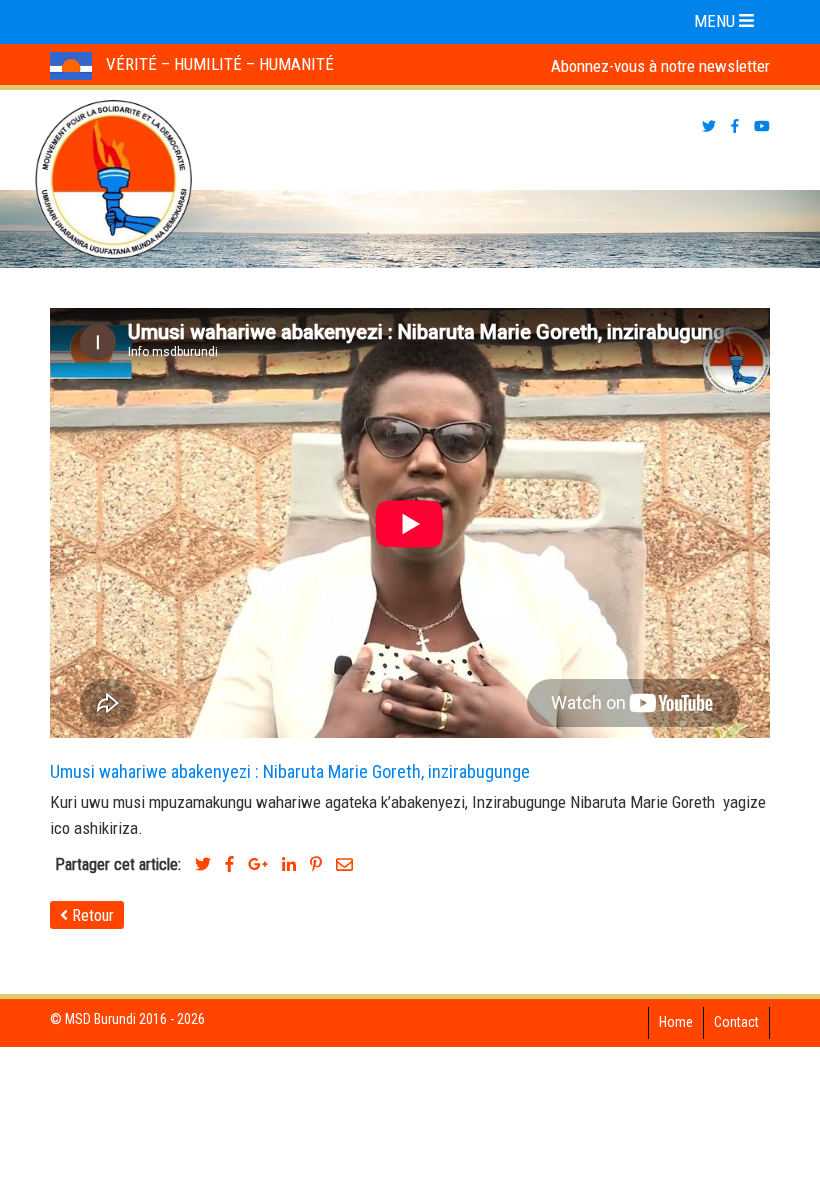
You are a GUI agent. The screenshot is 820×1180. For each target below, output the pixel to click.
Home (676, 1022)
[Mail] (344, 864)
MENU (716, 21)
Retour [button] (91, 915)
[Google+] (258, 864)
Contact (736, 1022)
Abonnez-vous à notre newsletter (660, 66)
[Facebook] (229, 864)
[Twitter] (203, 864)
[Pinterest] (316, 864)
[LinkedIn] (289, 864)
